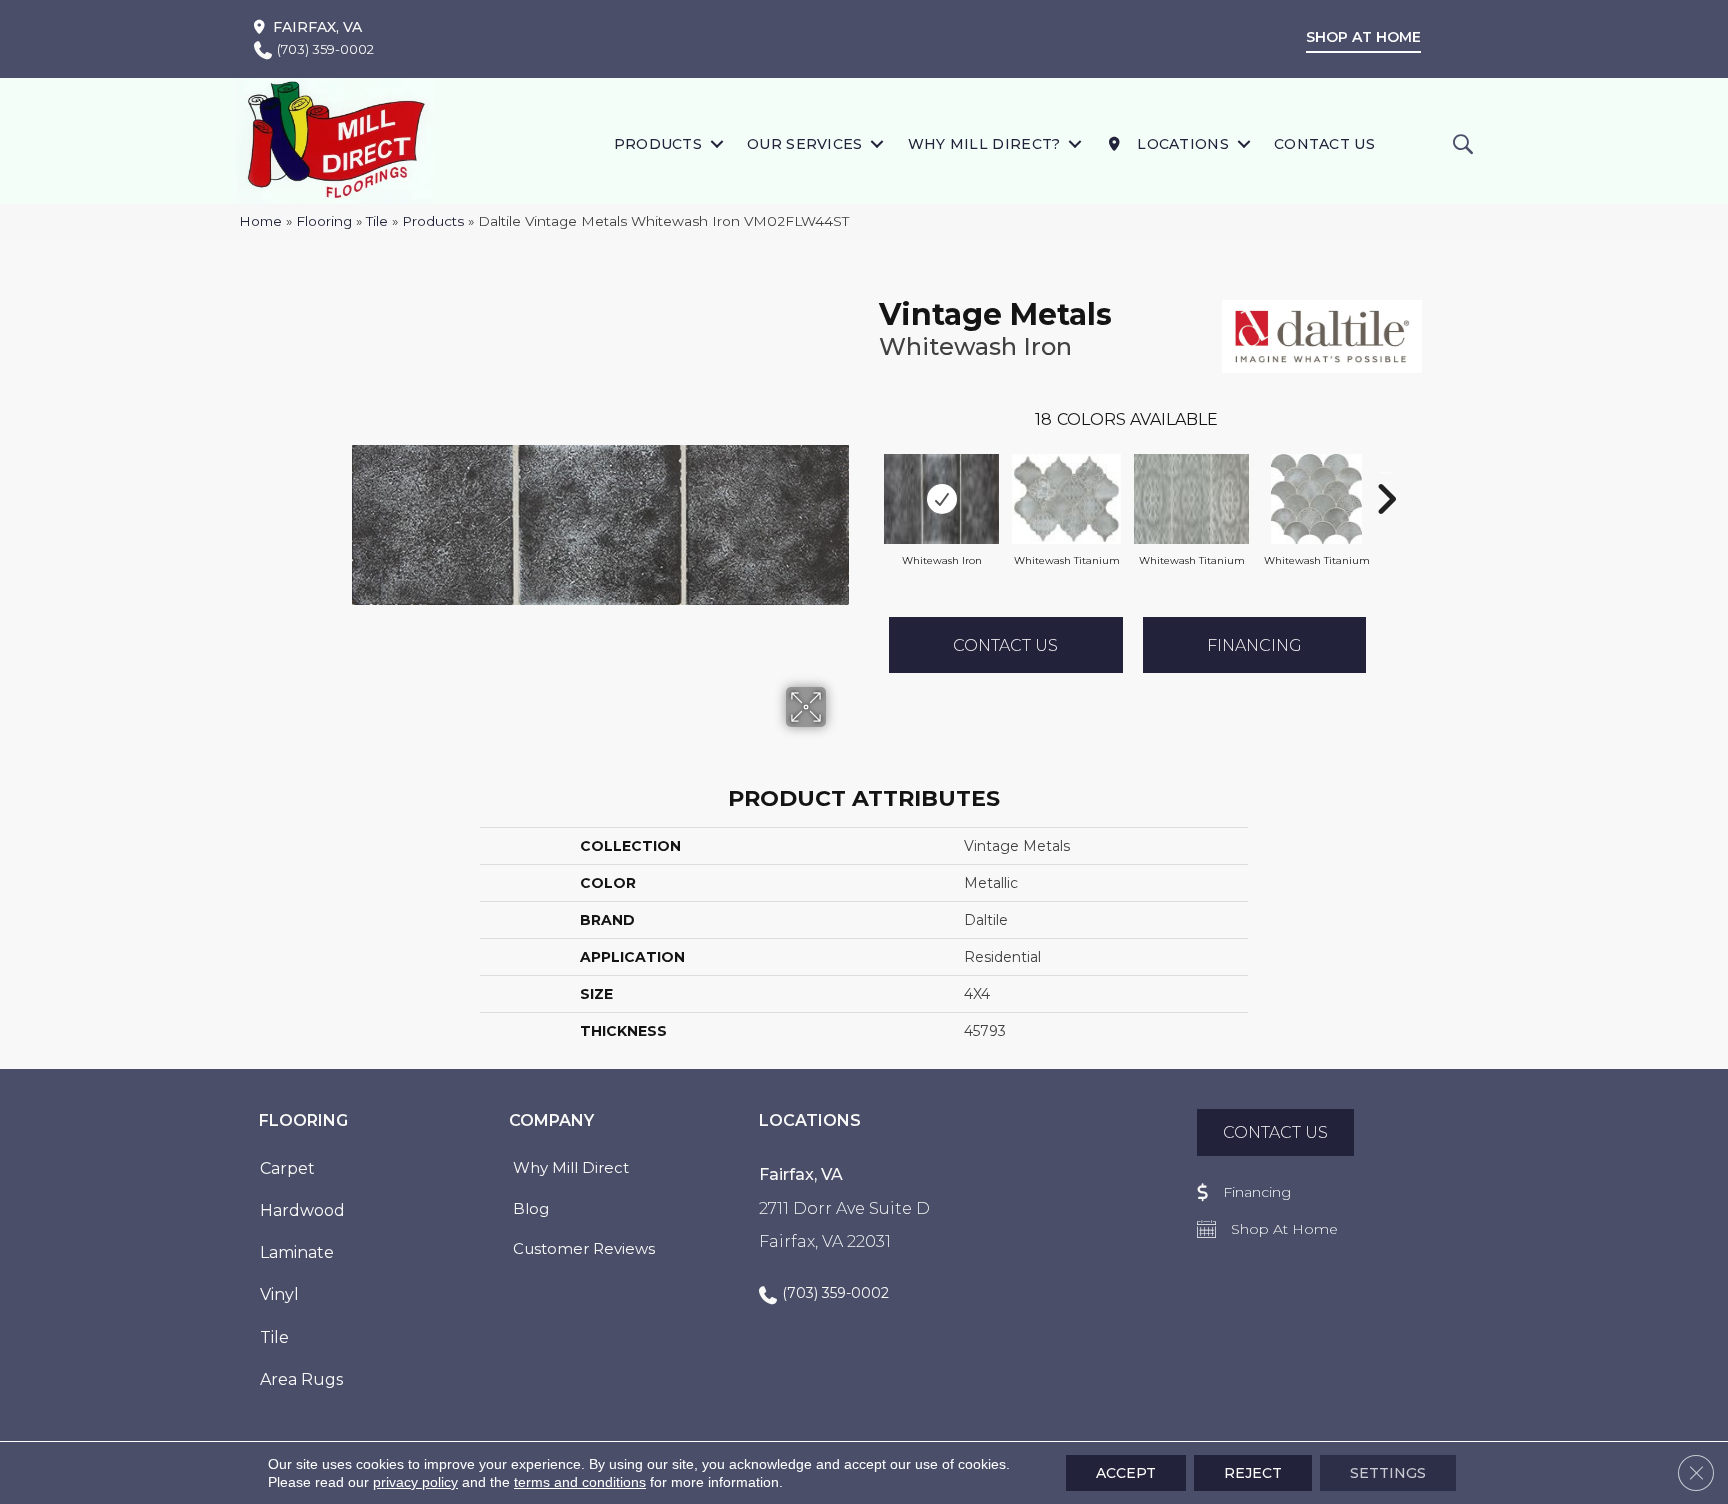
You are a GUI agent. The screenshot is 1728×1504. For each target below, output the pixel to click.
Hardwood (302, 1210)
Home (260, 221)
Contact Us (1324, 144)
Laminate (297, 1252)
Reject (1253, 1473)
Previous (869, 469)
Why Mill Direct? (984, 144)
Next (1386, 469)
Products (658, 144)
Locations (1181, 144)
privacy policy (415, 1482)
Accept (1126, 1473)
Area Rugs (301, 1379)
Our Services (805, 144)
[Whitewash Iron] (941, 499)
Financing (1254, 645)
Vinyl (279, 1294)
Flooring (324, 221)
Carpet (287, 1168)
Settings (1388, 1473)
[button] (716, 143)
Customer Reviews (584, 1248)
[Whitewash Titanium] (1067, 499)
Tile (377, 221)
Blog (531, 1208)
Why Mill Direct (571, 1167)
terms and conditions (580, 1482)
